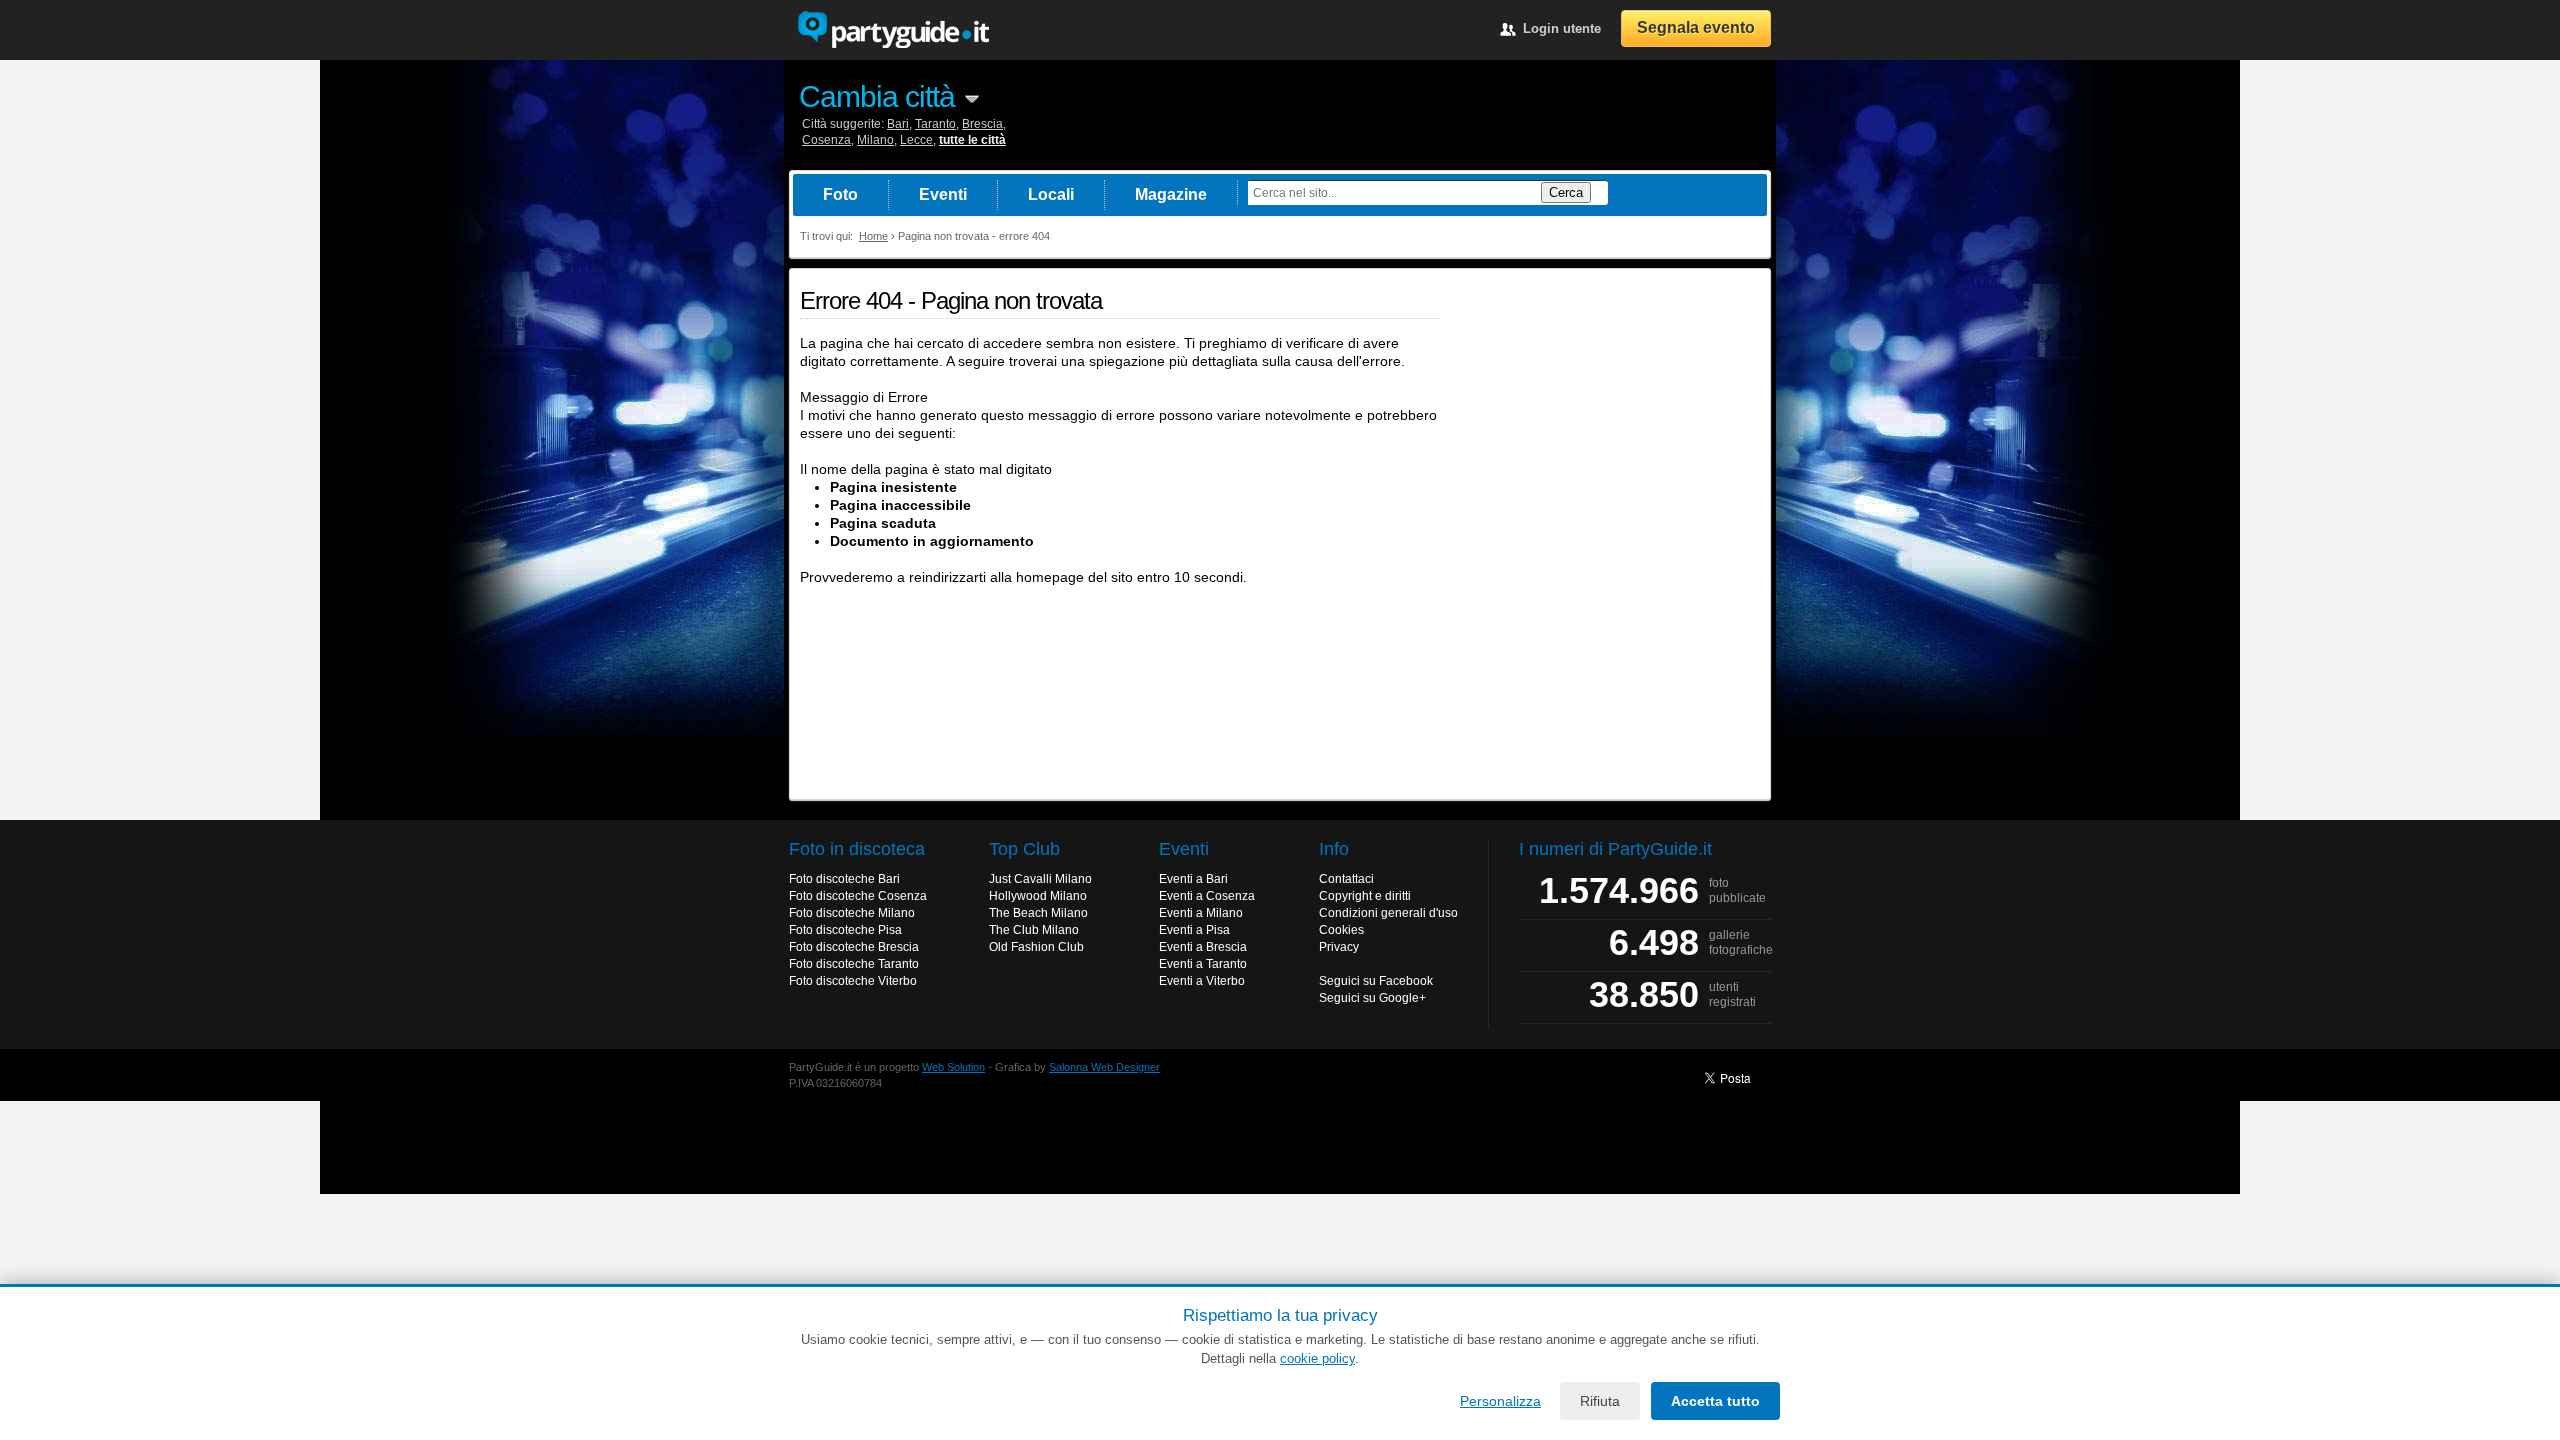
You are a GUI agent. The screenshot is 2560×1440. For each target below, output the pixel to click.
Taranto (935, 124)
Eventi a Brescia (1203, 947)
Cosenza (826, 140)
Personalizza (1500, 1401)
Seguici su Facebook (1376, 981)
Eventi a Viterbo (1202, 981)
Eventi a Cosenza (1207, 896)
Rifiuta (1600, 1401)
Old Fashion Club (1036, 947)
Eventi (943, 194)
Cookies (1341, 930)
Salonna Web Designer (1104, 1067)
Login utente (1562, 28)
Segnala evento (1696, 27)
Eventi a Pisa (1194, 930)
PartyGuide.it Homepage (893, 30)
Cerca (1566, 192)
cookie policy (1317, 1358)
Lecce (916, 140)
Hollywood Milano (1038, 896)
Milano (875, 140)
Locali (1051, 194)
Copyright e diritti (1365, 896)
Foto (840, 194)
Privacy (1339, 947)
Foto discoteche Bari (844, 879)
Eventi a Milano (1201, 913)
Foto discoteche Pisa (845, 930)
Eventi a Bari (1193, 879)
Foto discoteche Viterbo (853, 981)
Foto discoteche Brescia (854, 947)
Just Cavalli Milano (1040, 879)
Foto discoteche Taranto (854, 964)
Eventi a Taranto (1203, 964)
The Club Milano (1034, 930)
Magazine (1171, 194)
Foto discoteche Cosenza (858, 896)
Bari (898, 124)
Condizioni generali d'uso (1388, 913)
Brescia (982, 124)
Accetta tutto (1715, 1401)
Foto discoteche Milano (852, 913)
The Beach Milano (1038, 913)
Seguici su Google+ (1372, 998)
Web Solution (953, 1067)
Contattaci (1346, 879)
